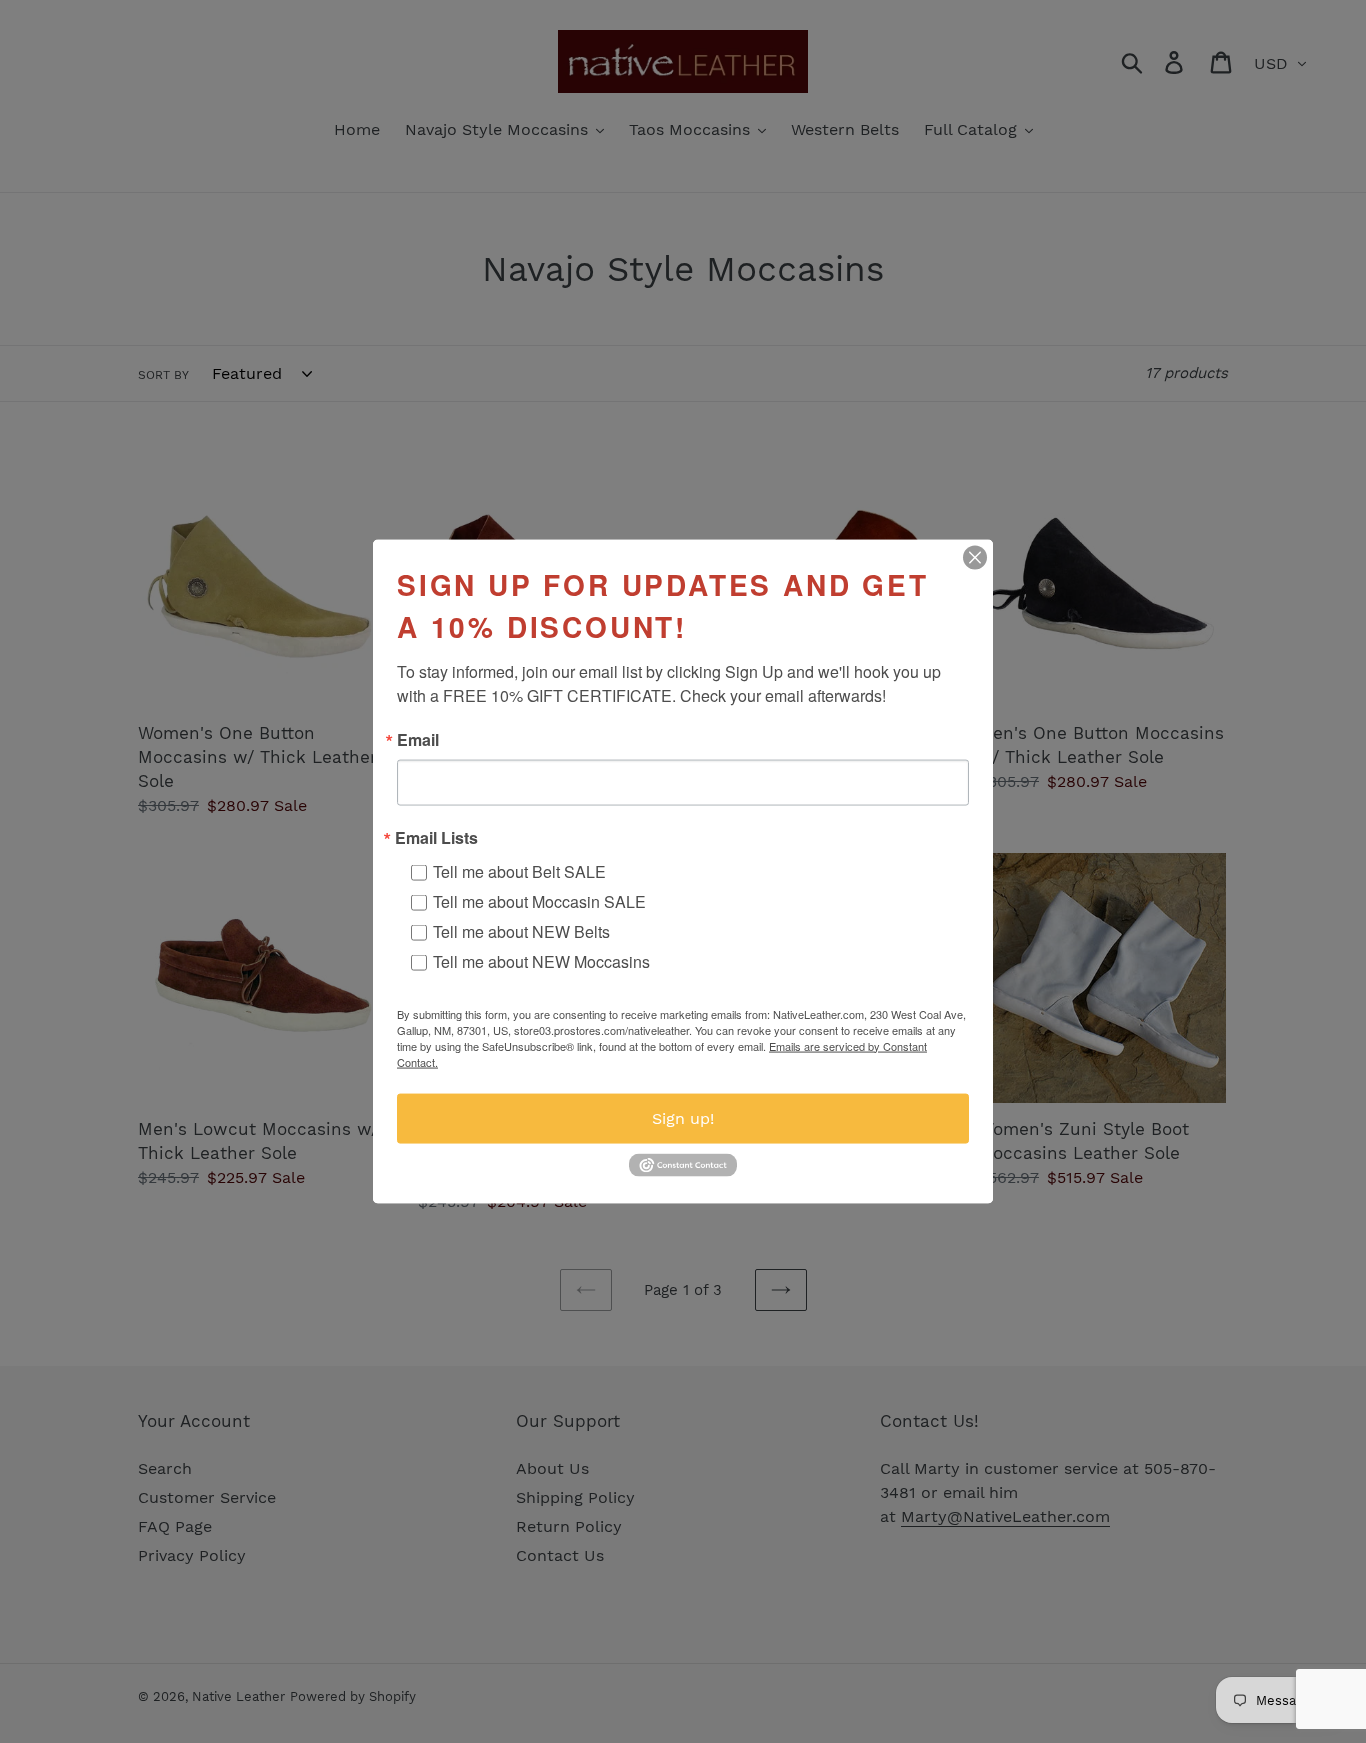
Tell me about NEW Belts (521, 930)
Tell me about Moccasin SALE (539, 900)
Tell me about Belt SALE (519, 870)
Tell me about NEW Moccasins (541, 960)
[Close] (975, 557)
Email (418, 739)
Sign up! (683, 1117)
